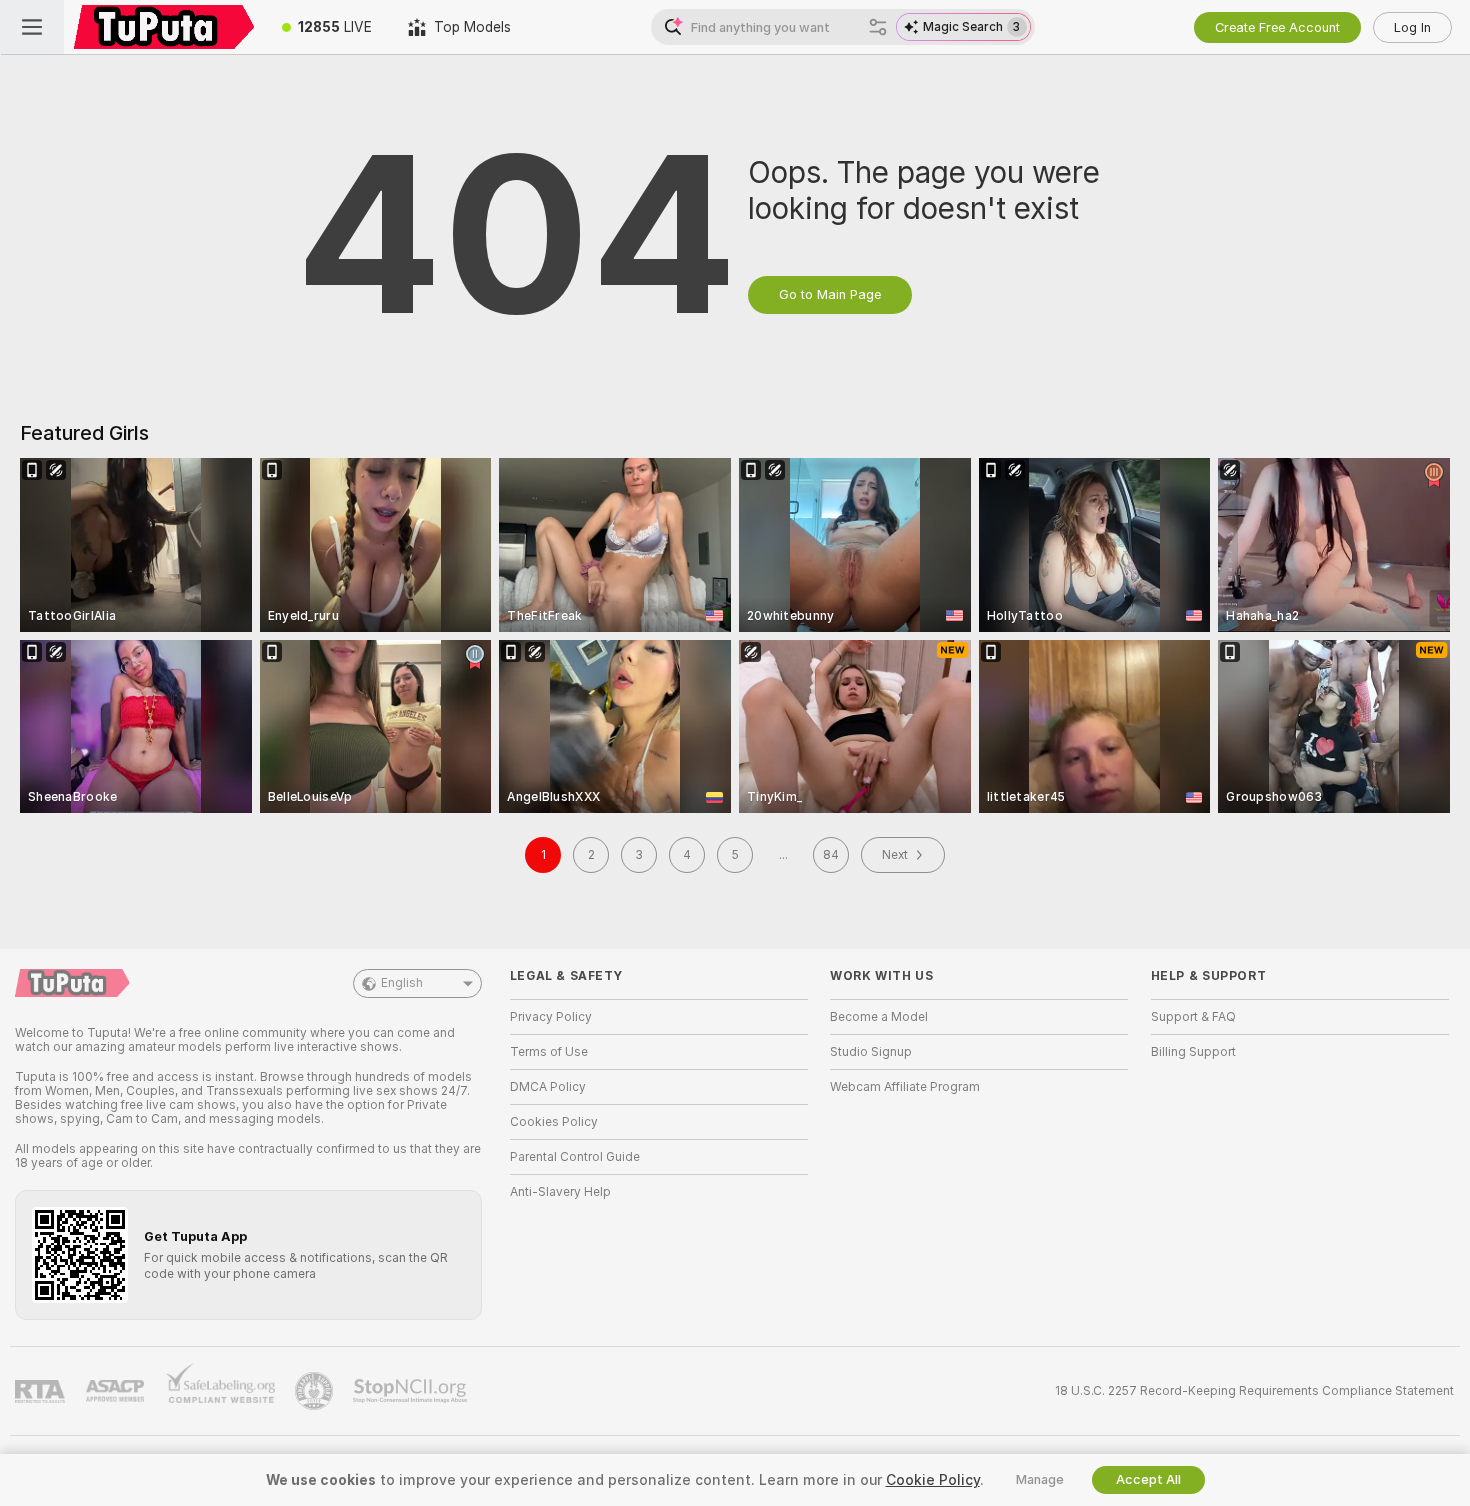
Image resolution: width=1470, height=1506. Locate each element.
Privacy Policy (551, 1017)
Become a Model (879, 1017)
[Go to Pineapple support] (316, 1391)
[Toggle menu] (32, 27)
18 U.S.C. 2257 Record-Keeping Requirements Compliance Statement (1254, 1391)
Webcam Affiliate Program (905, 1087)
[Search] (878, 27)
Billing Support (1193, 1052)
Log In (1412, 27)
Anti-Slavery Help (560, 1192)
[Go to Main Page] (164, 27)
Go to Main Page (830, 294)
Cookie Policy (933, 1480)
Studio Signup (871, 1052)
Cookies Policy (554, 1122)
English (402, 983)
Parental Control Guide (575, 1157)
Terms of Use (549, 1052)
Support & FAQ (1193, 1017)
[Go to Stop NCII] (412, 1391)
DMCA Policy (548, 1087)
